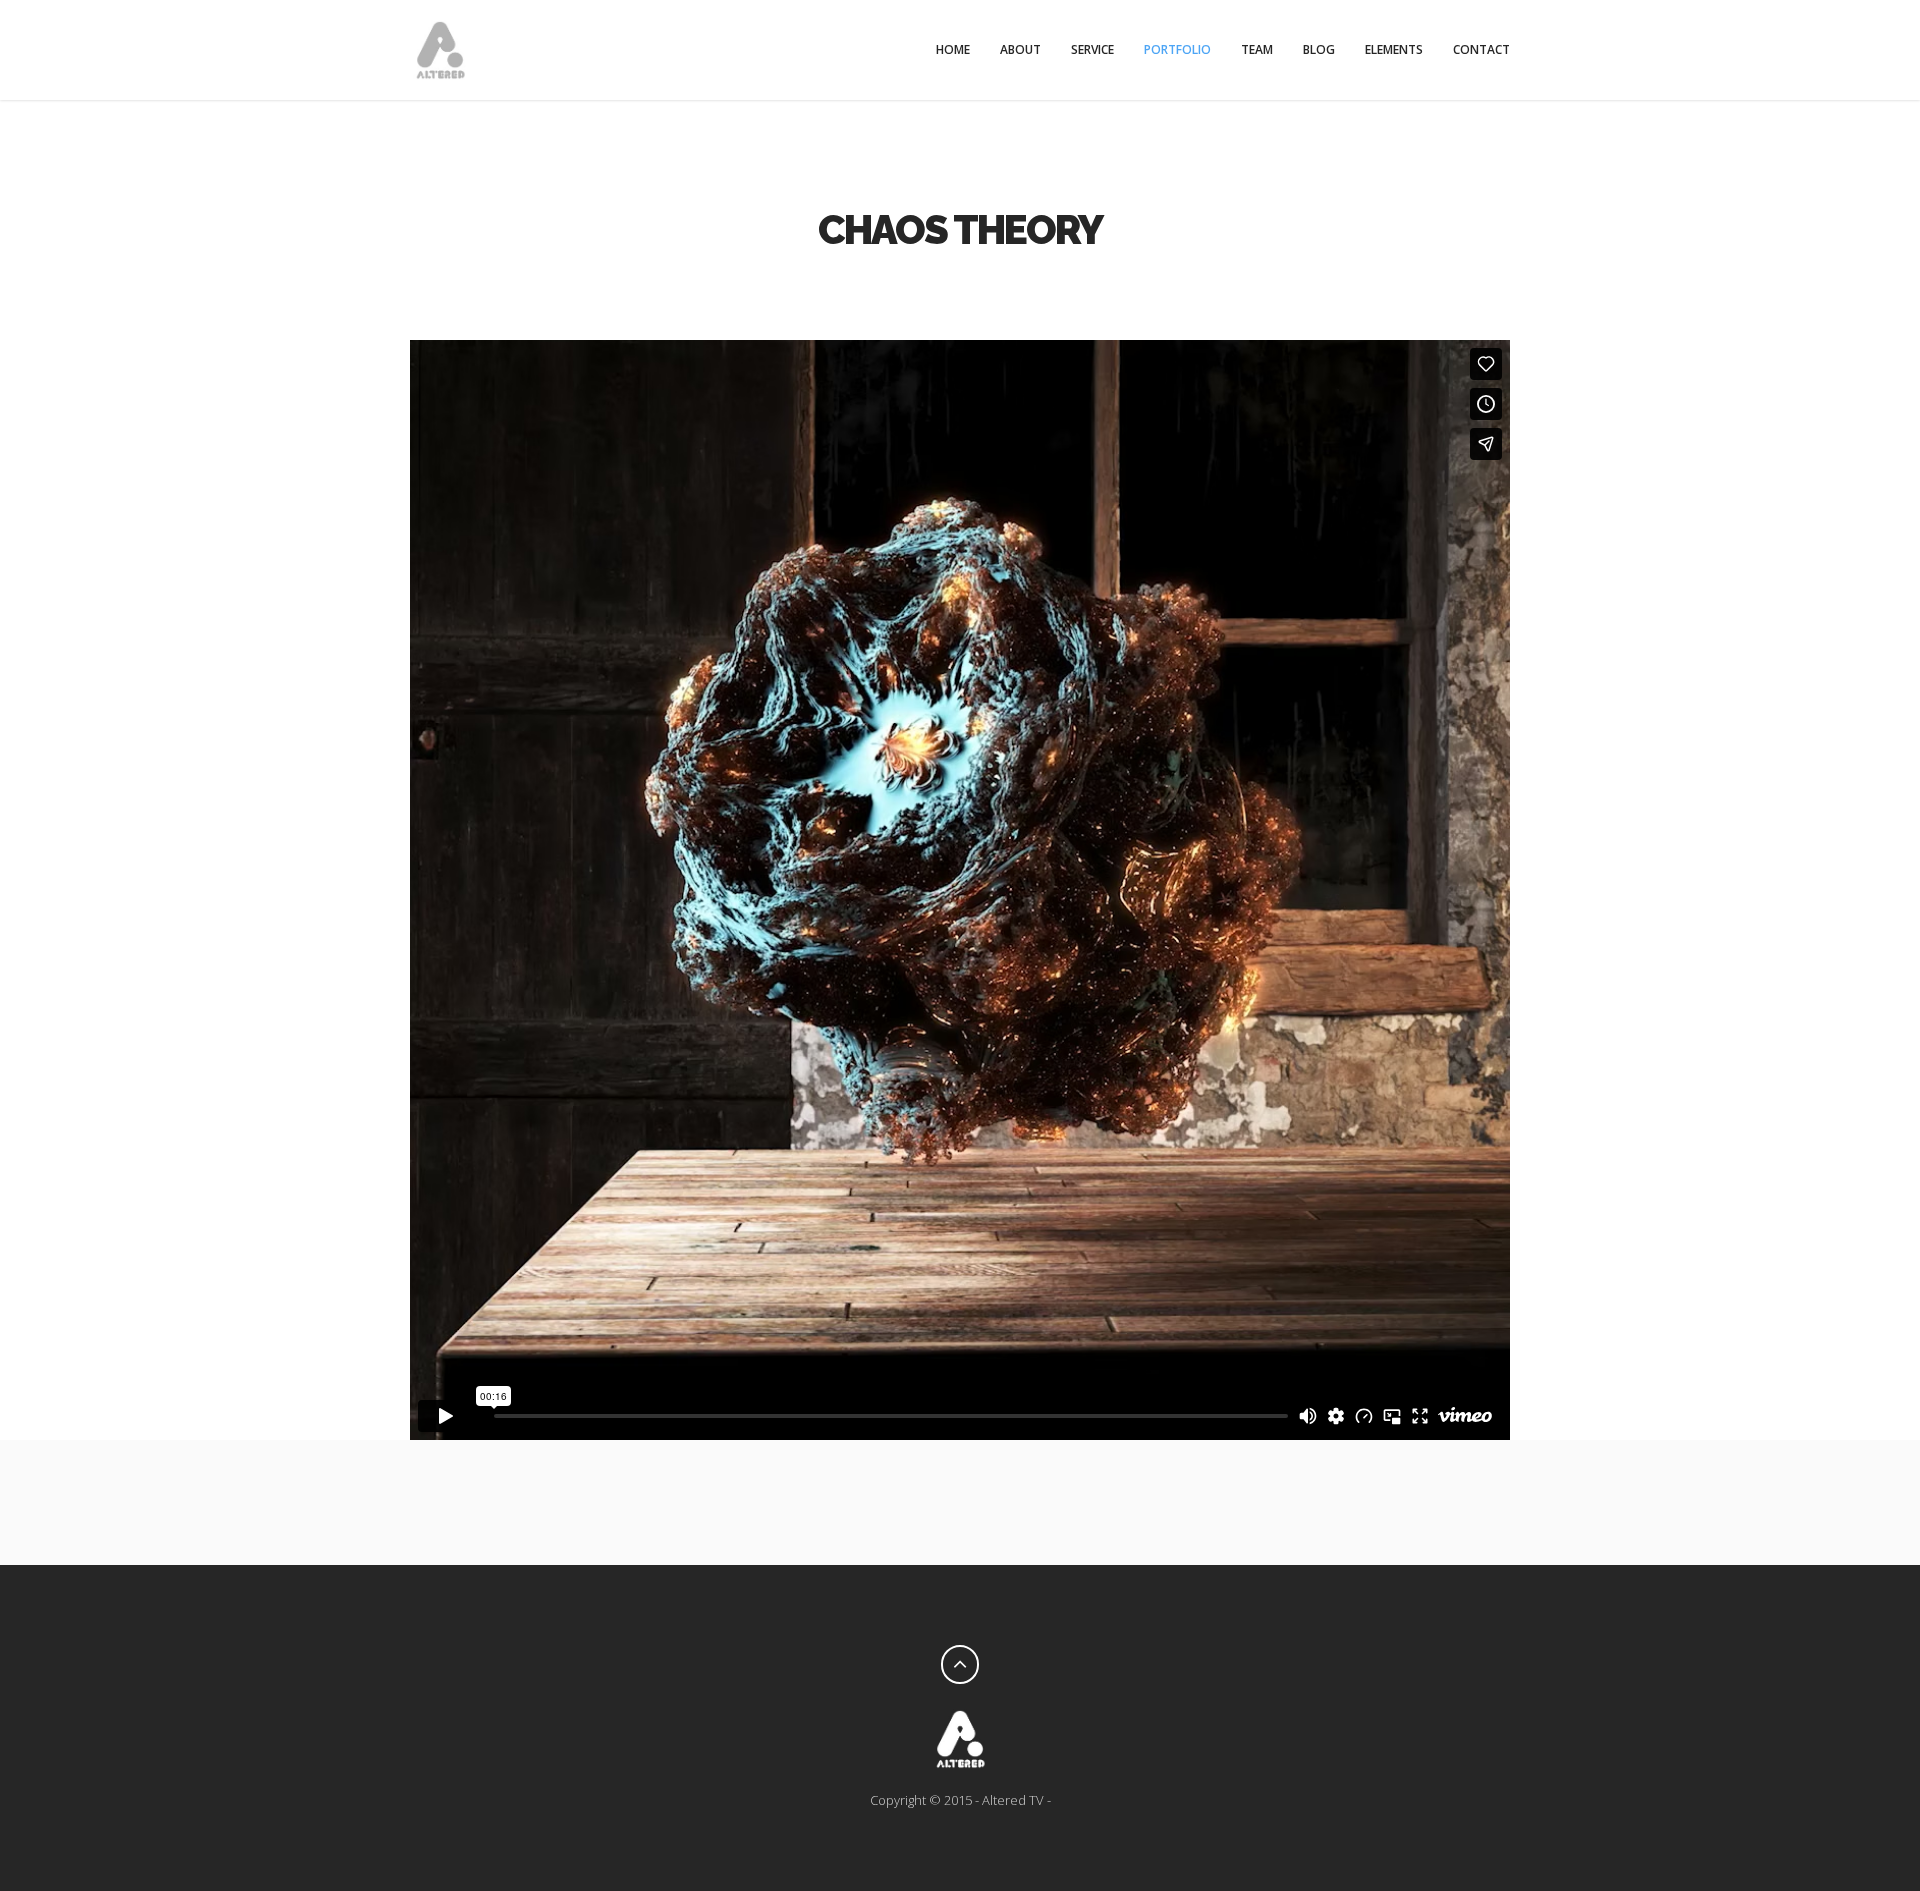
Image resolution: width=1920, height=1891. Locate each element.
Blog (1319, 49)
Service (1092, 49)
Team (1257, 49)
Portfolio (1177, 49)
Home (953, 49)
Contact (1481, 49)
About (1020, 49)
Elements (1394, 49)
